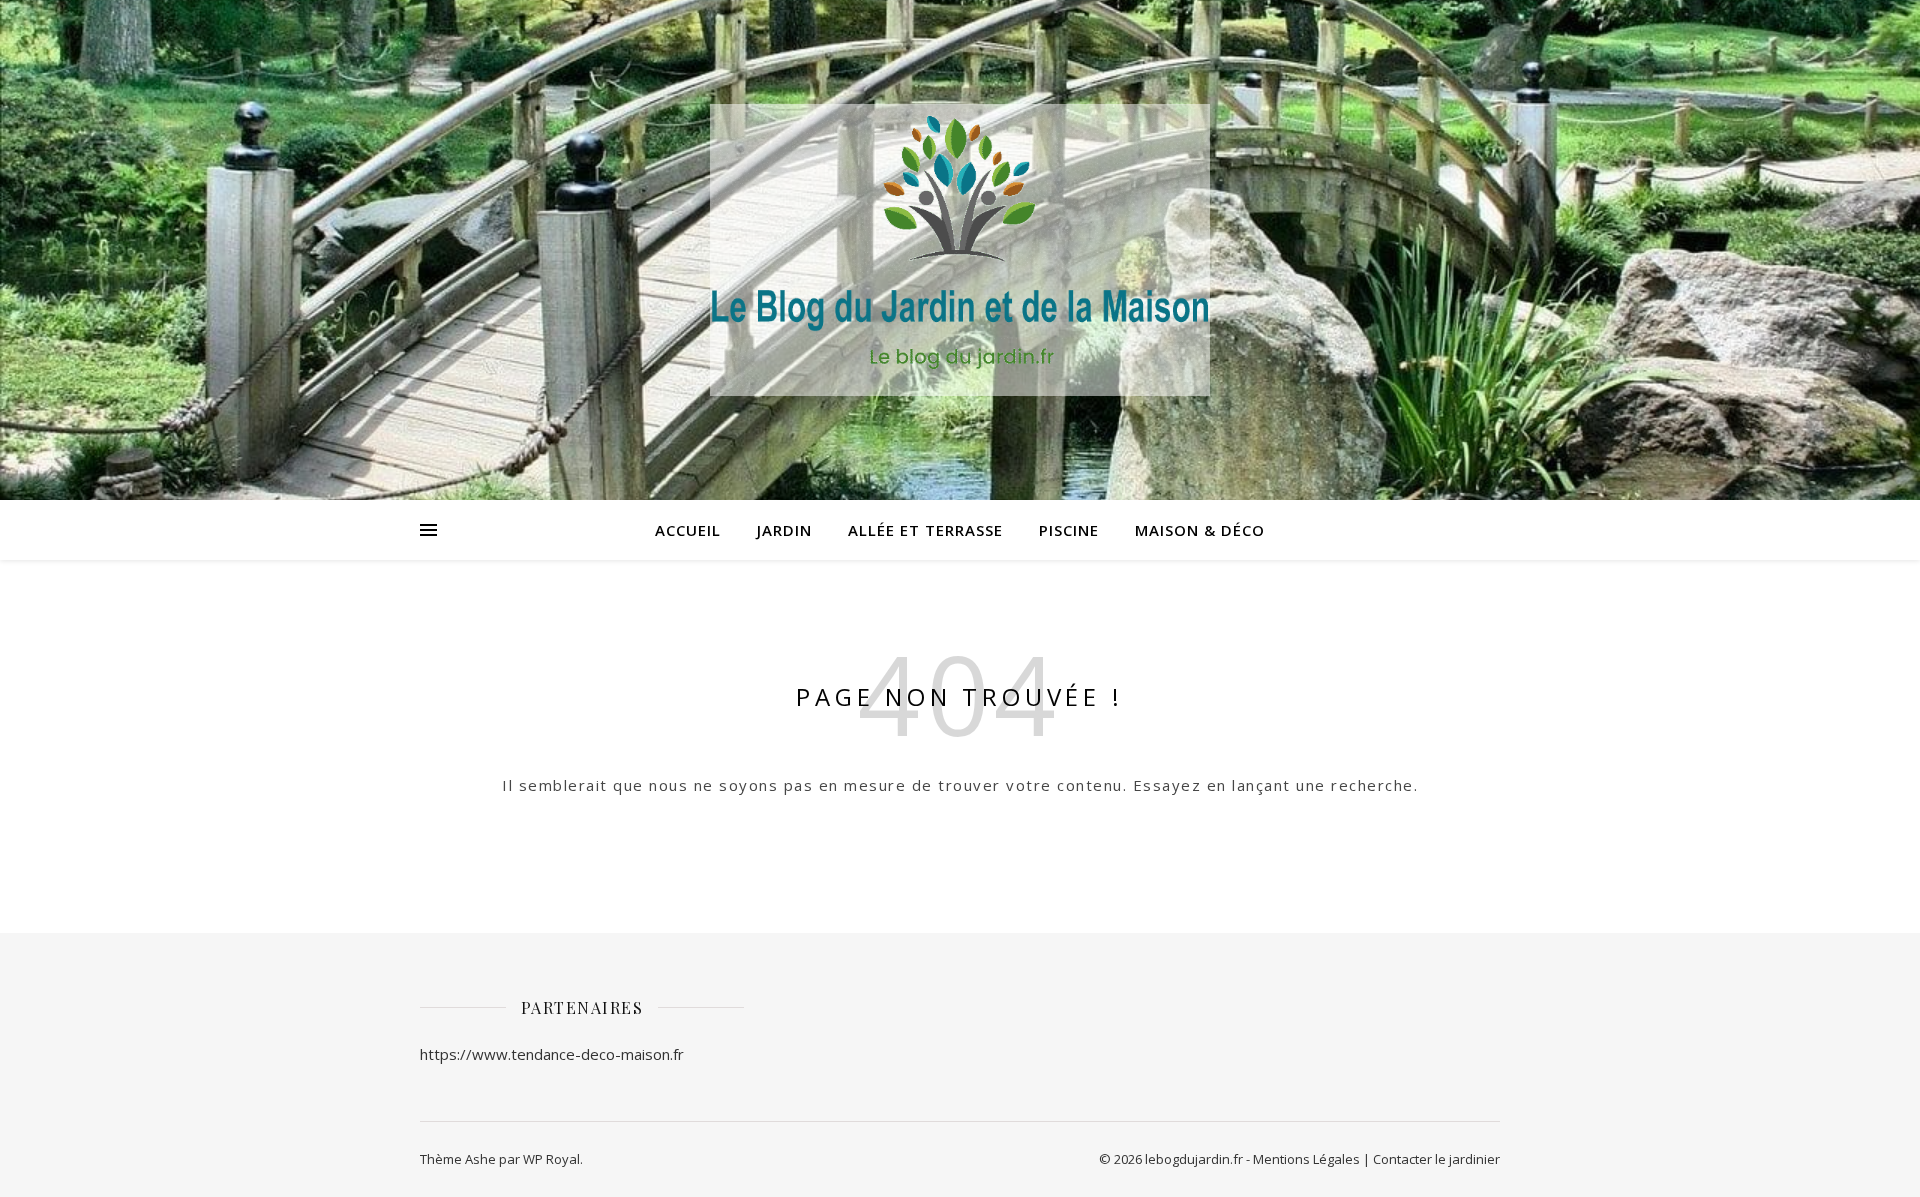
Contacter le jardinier (1436, 1159)
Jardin (784, 530)
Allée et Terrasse (925, 530)
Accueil (688, 530)
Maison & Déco (1200, 530)
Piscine (1069, 530)
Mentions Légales (1306, 1159)
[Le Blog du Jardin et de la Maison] (960, 250)
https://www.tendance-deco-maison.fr (552, 1054)
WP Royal (551, 1159)
